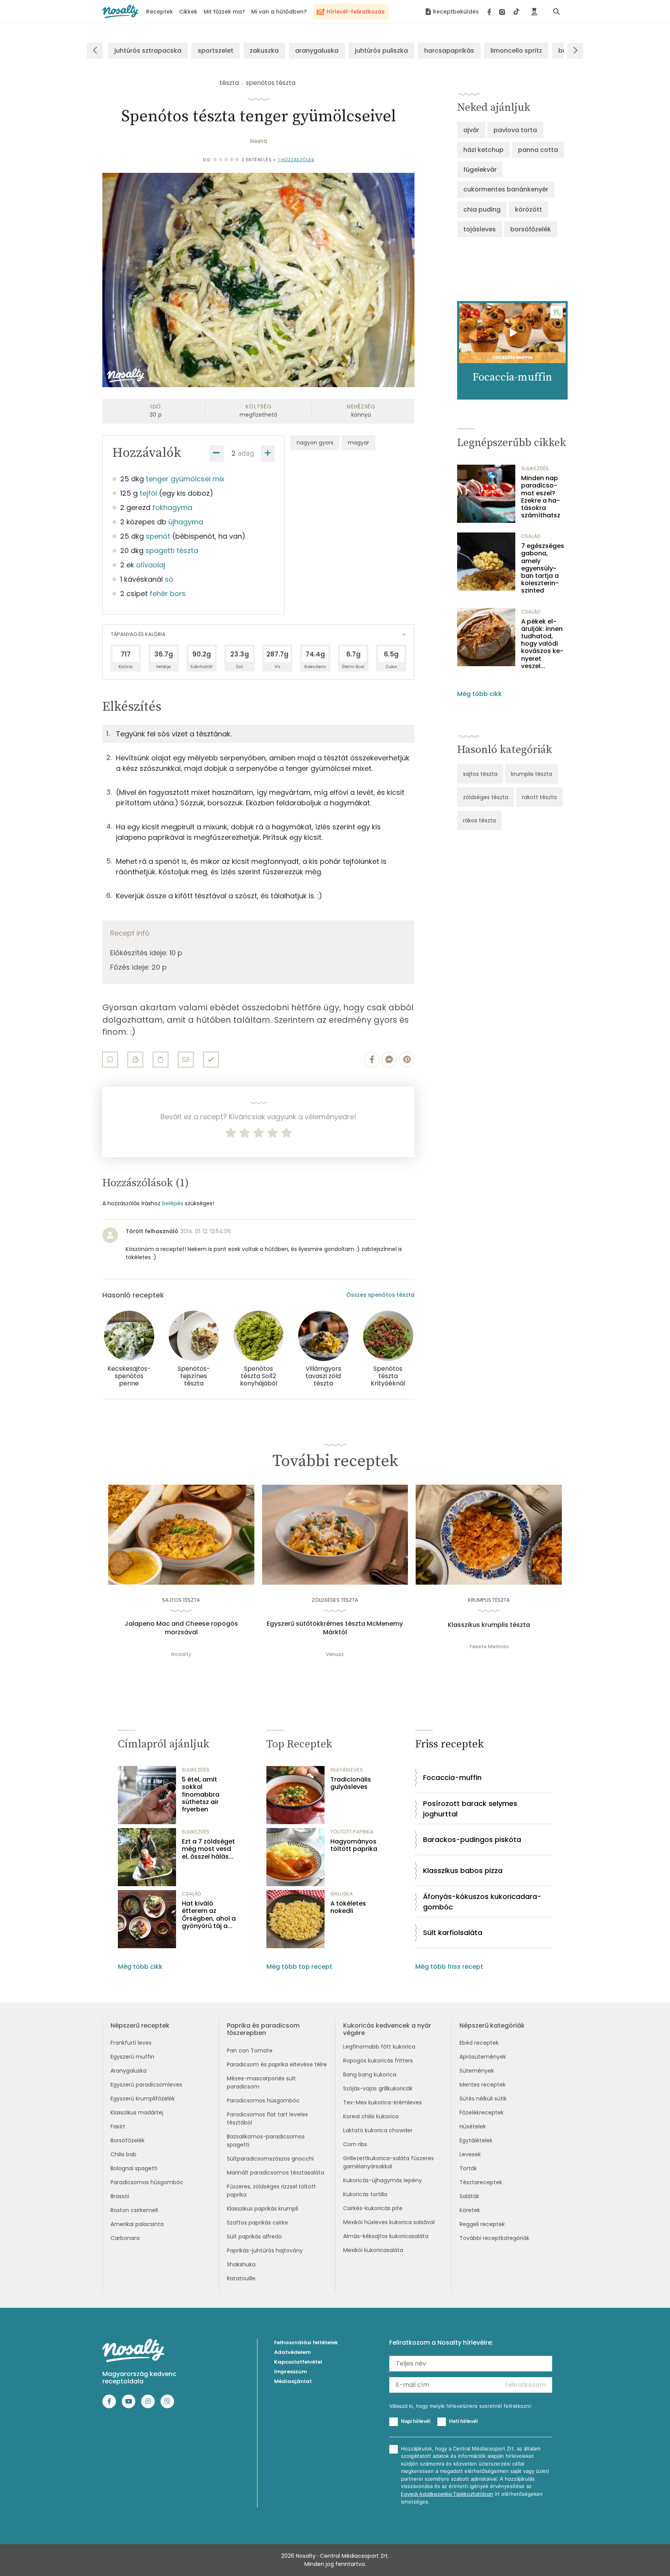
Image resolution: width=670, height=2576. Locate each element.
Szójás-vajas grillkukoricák (378, 2088)
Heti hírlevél (463, 2421)
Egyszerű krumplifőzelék (143, 2099)
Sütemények (477, 2071)
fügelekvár (480, 170)
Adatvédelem (293, 2352)
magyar (358, 443)
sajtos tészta (480, 774)
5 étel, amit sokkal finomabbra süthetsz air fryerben (201, 1794)
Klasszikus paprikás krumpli (262, 2209)
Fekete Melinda (489, 1646)
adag (246, 453)
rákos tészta (479, 820)
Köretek (470, 2210)
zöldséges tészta (486, 797)
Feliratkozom (526, 2385)
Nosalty (181, 1654)
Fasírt (118, 2126)
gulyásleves (347, 1770)
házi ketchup (484, 150)
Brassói (120, 2196)
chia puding (482, 209)
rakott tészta (539, 797)
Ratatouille (241, 2278)
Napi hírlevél (416, 2421)
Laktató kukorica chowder (378, 2130)
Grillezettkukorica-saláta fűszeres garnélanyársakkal (389, 2162)
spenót (158, 536)
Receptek (160, 12)
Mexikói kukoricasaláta (373, 2250)
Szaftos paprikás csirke (257, 2223)
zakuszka (264, 51)
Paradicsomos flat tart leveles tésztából (267, 2119)
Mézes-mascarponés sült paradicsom (261, 2082)
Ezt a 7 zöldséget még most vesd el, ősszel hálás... (208, 1849)
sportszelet (216, 51)
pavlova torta (515, 130)
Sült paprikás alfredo (254, 2237)
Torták (468, 2168)
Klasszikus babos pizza (463, 1870)
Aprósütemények (483, 2057)
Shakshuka (241, 2264)
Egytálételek (476, 2140)
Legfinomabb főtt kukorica (379, 2047)
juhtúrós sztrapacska (148, 51)
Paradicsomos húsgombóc (147, 2182)
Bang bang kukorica (370, 2075)
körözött (528, 209)
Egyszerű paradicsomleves (146, 2085)
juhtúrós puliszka (381, 51)
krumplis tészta (532, 774)
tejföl (148, 493)
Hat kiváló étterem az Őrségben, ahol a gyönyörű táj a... (209, 1915)
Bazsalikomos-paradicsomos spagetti (266, 2141)
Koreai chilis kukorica (371, 2116)
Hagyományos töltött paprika (354, 1845)
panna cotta (538, 150)
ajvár (471, 130)
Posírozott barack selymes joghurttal (470, 1809)
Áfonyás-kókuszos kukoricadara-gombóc (482, 1902)
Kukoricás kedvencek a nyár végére (387, 2029)
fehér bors (168, 594)
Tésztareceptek (481, 2182)
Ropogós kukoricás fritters (378, 2061)
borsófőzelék (531, 229)
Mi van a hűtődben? (279, 12)
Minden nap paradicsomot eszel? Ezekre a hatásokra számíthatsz (541, 497)
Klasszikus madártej (137, 2112)
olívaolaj (151, 565)
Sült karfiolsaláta (453, 1932)
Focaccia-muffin (452, 1777)
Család (531, 536)
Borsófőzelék (128, 2140)
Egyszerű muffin (132, 2057)
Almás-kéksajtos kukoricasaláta (386, 2236)
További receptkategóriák (494, 2238)
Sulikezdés (535, 468)
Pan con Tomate (250, 2050)
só (169, 579)
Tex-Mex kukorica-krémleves (382, 2102)
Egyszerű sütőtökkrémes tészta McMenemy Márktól (335, 1628)
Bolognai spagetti (134, 2168)
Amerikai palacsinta (137, 2224)
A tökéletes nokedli (348, 1907)
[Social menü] (503, 12)
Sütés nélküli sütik (483, 2099)
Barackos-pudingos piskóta (472, 1839)
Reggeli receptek (482, 2224)
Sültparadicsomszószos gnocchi (270, 2159)
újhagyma (186, 522)
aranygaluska (317, 51)
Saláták (469, 2196)
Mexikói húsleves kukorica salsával (389, 2222)
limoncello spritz (516, 51)
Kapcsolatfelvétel (298, 2362)
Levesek (470, 2154)
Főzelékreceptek (482, 2112)
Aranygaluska (129, 2071)
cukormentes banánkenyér (506, 189)
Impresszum (291, 2372)
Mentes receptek (483, 2085)
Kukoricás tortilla (365, 2194)
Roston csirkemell (134, 2210)
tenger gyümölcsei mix (185, 479)
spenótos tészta (271, 83)
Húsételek (473, 2126)
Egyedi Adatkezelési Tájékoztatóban (447, 2494)
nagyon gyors (315, 443)
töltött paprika (352, 1832)
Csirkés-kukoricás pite (373, 2208)
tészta (229, 83)
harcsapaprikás (449, 51)
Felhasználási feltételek (306, 2343)
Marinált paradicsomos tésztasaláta (275, 2173)
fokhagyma (172, 507)
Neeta (259, 141)
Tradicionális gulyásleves (351, 1783)
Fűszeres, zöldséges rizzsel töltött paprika (271, 2191)
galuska (342, 1894)
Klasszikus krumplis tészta (489, 1625)
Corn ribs (355, 2144)
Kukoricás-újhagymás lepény (382, 2180)
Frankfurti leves (131, 2043)
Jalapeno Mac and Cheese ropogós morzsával (181, 1628)
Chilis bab (123, 2154)
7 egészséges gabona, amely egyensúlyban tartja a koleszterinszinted (543, 568)
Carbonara (125, 2238)
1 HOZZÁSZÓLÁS (296, 160)
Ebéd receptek (479, 2043)
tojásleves (480, 229)
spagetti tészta (172, 551)
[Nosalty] (120, 11)
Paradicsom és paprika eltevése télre (277, 2064)
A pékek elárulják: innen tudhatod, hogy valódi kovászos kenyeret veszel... (542, 644)
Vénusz (335, 1654)
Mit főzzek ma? (224, 12)
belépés (173, 1203)
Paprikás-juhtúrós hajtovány (265, 2250)
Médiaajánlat (293, 2381)
